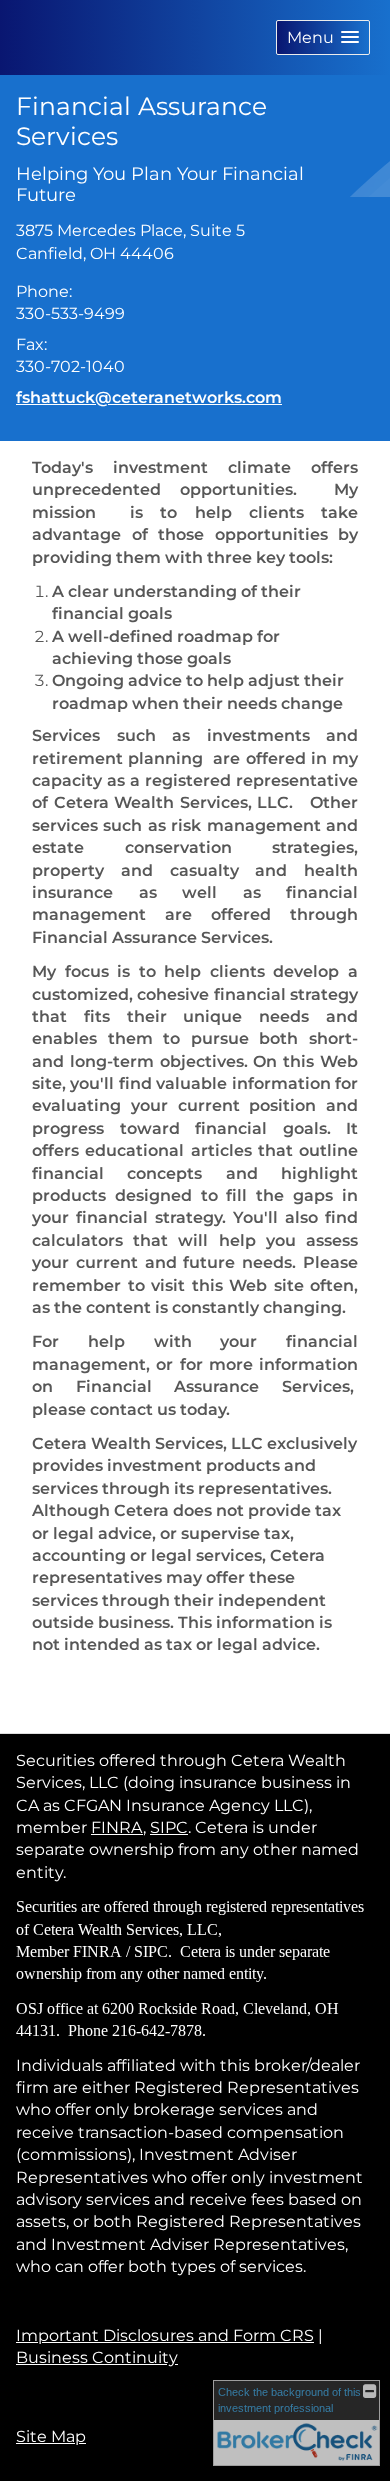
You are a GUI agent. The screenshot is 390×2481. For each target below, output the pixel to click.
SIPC (169, 1827)
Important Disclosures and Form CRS (165, 2335)
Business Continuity (97, 2357)
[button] (323, 37)
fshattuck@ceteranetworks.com (149, 397)
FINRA (117, 1827)
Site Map (51, 2436)
